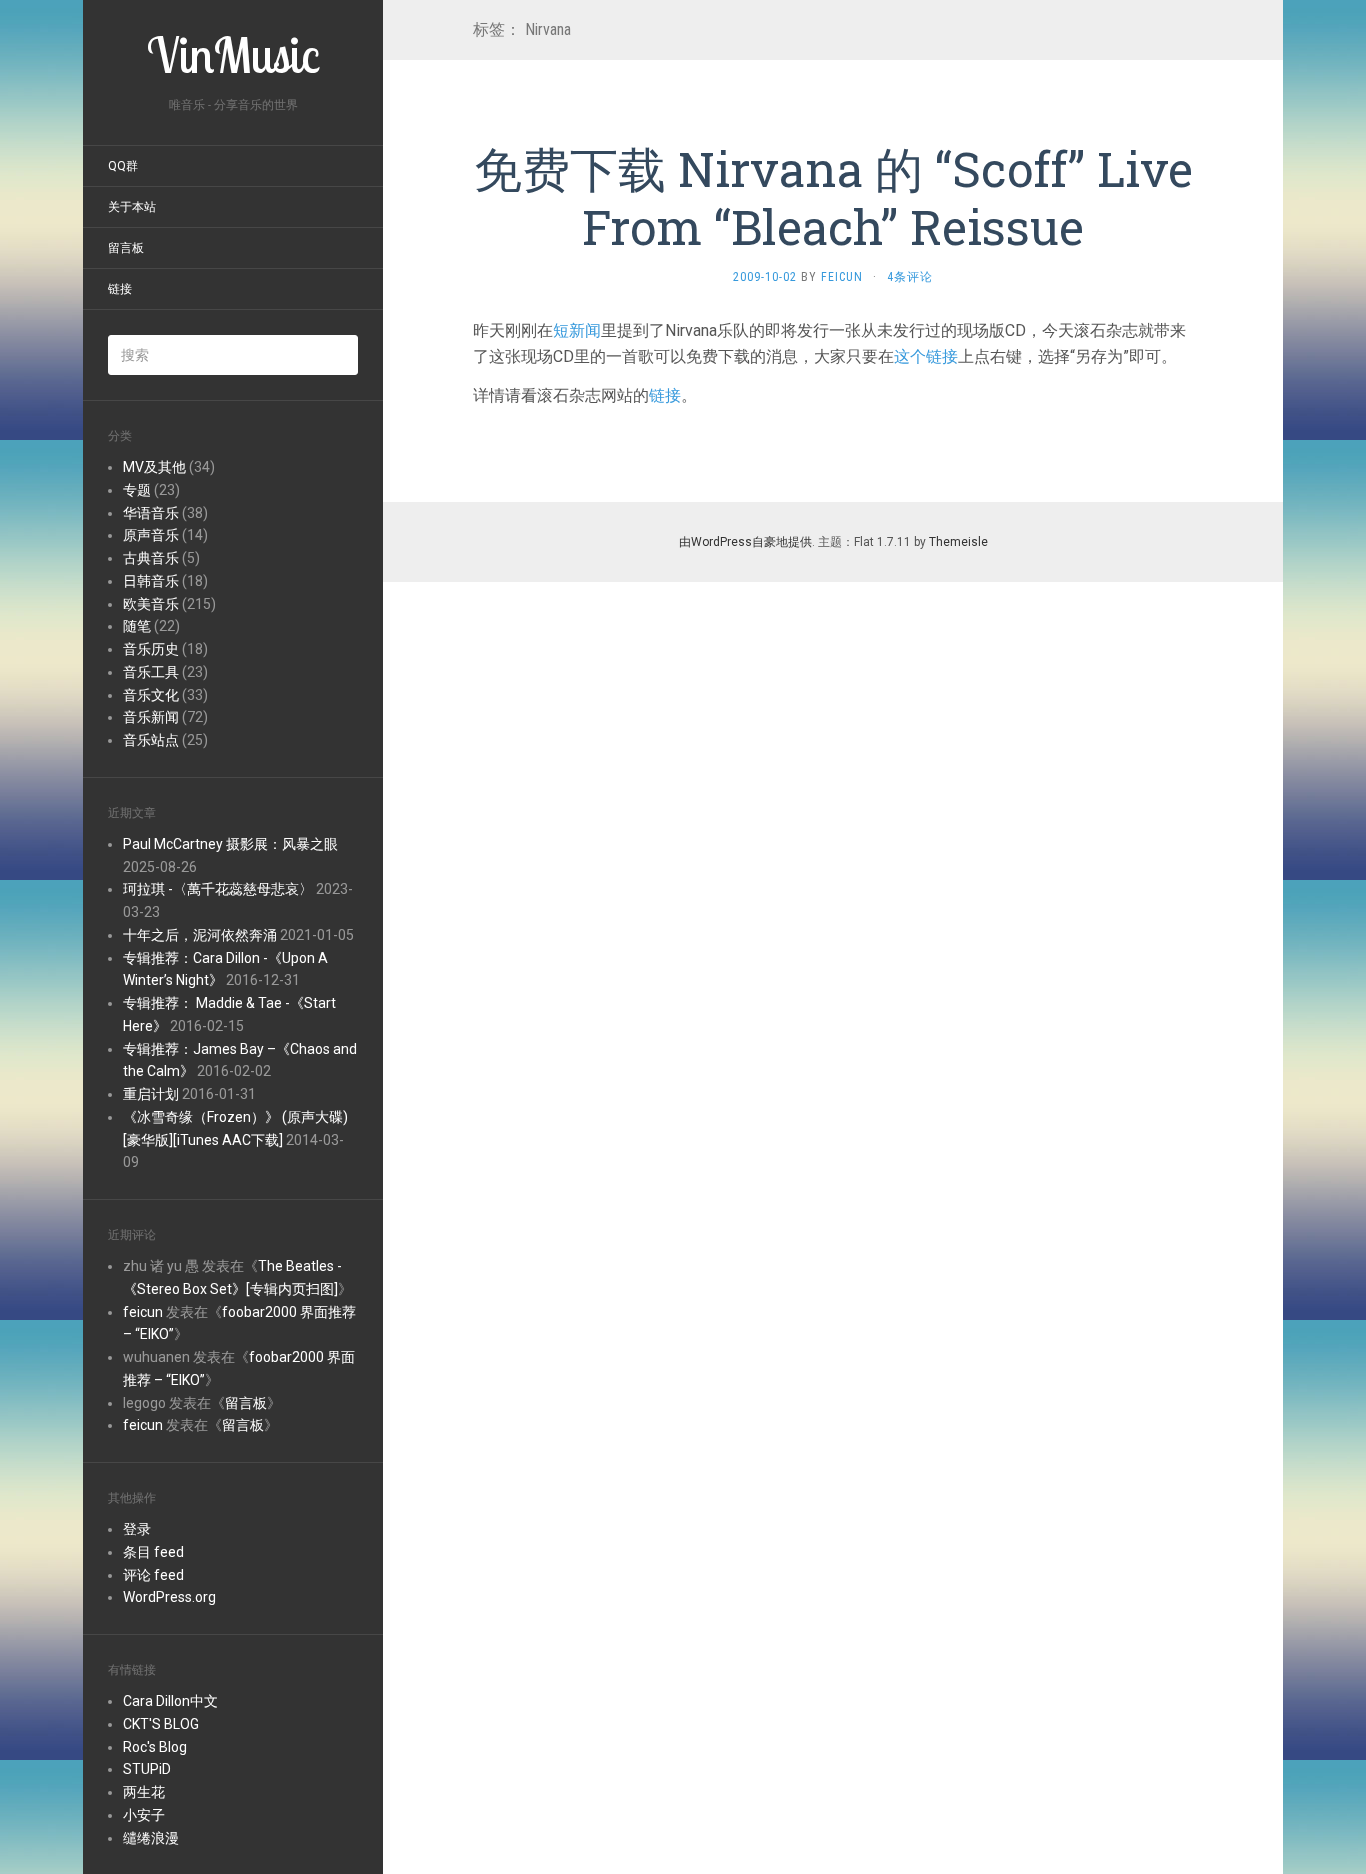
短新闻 (577, 330)
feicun (143, 1312)
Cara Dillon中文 (170, 1701)
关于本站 (132, 207)
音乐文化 (151, 695)
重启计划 (151, 1094)
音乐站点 (151, 740)
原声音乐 (151, 535)
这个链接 (926, 356)
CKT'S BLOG (161, 1724)
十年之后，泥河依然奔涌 (200, 935)
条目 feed (153, 1552)
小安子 (144, 1815)
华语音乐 (151, 513)
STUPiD (147, 1769)
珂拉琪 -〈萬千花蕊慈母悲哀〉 (218, 889)
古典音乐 (151, 558)
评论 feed (153, 1575)
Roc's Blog (155, 1747)
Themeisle (958, 542)
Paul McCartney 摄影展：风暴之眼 (230, 844)
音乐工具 (151, 672)
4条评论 (910, 277)
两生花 (144, 1792)
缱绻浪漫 (151, 1838)
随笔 (137, 626)
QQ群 (123, 166)
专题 (137, 490)
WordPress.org (169, 1597)
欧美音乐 (151, 604)
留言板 (126, 248)
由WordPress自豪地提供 (745, 542)
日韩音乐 (151, 581)
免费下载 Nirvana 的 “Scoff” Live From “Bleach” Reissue (833, 197)
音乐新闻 (151, 717)
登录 (137, 1529)
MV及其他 (154, 467)
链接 (120, 289)
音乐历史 (151, 649)
